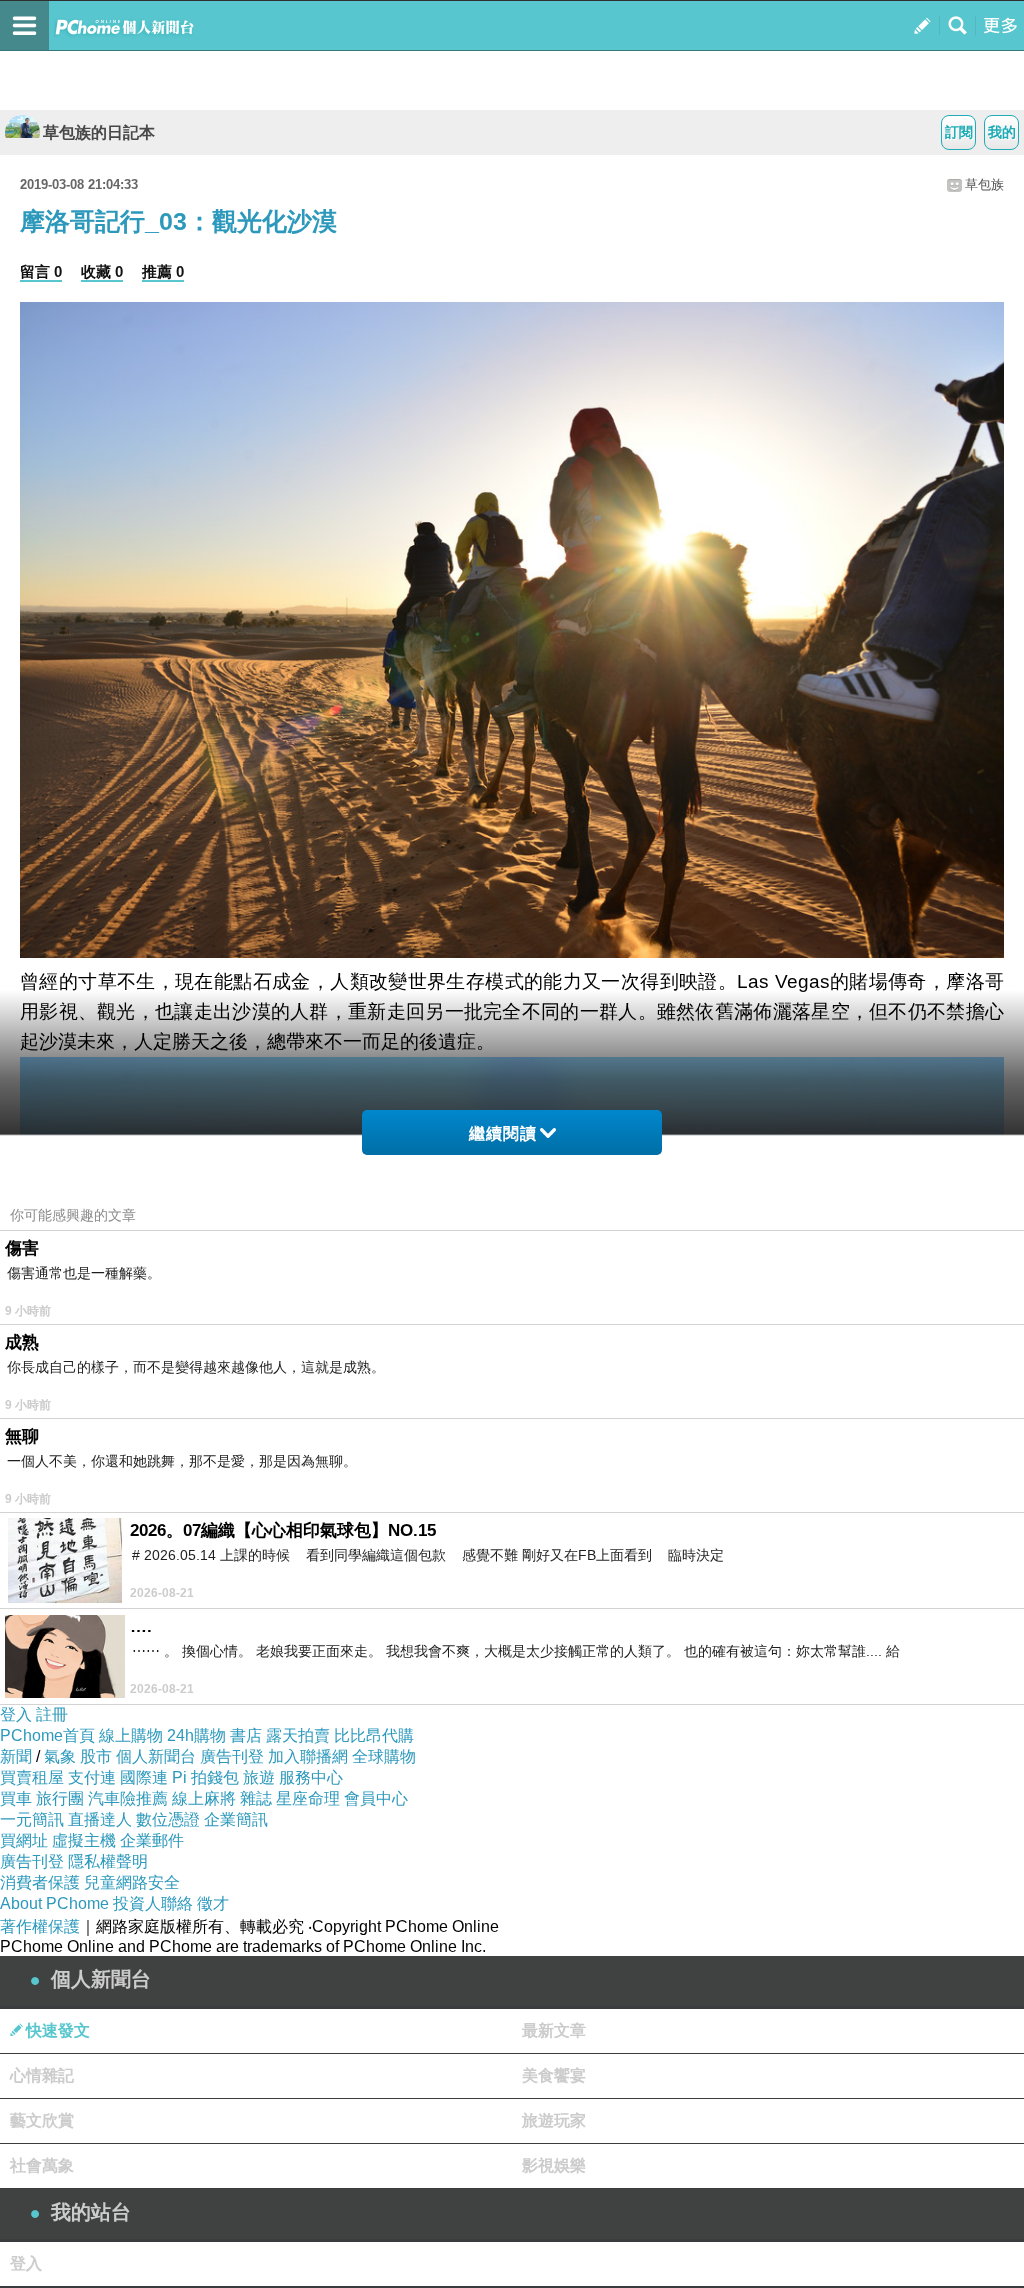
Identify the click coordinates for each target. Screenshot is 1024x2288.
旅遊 (259, 1777)
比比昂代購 (374, 1735)
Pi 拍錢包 (205, 1777)
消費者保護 (40, 1882)
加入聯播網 (308, 1756)
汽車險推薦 (128, 1798)
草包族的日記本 (99, 132)
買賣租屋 (32, 1777)
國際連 (144, 1777)
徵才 (213, 1903)
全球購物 (384, 1756)
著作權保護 (40, 1926)
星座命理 (308, 1798)
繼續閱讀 (503, 1133)
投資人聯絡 (153, 1903)
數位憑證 (168, 1819)
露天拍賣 (298, 1735)
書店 (246, 1735)
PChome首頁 (47, 1735)
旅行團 (60, 1798)
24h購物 (196, 1735)
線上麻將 (204, 1798)
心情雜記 (42, 2075)
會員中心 (376, 1798)
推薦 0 (163, 271)
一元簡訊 (32, 1819)
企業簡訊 (236, 1819)
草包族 (984, 184)
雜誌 (256, 1798)
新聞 (16, 1756)
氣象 (60, 1756)
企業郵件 (152, 1840)
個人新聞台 (156, 1756)
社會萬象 (42, 2165)
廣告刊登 (232, 1756)
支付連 (92, 1777)
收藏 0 (102, 271)
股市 (96, 1756)
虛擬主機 (84, 1840)
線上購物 (131, 1735)
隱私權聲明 (108, 1861)
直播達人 (100, 1819)
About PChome (54, 1903)
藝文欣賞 (42, 2120)
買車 (16, 1798)
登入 (16, 1714)
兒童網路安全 (132, 1882)
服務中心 (311, 1777)
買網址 (24, 1840)
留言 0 (41, 271)
